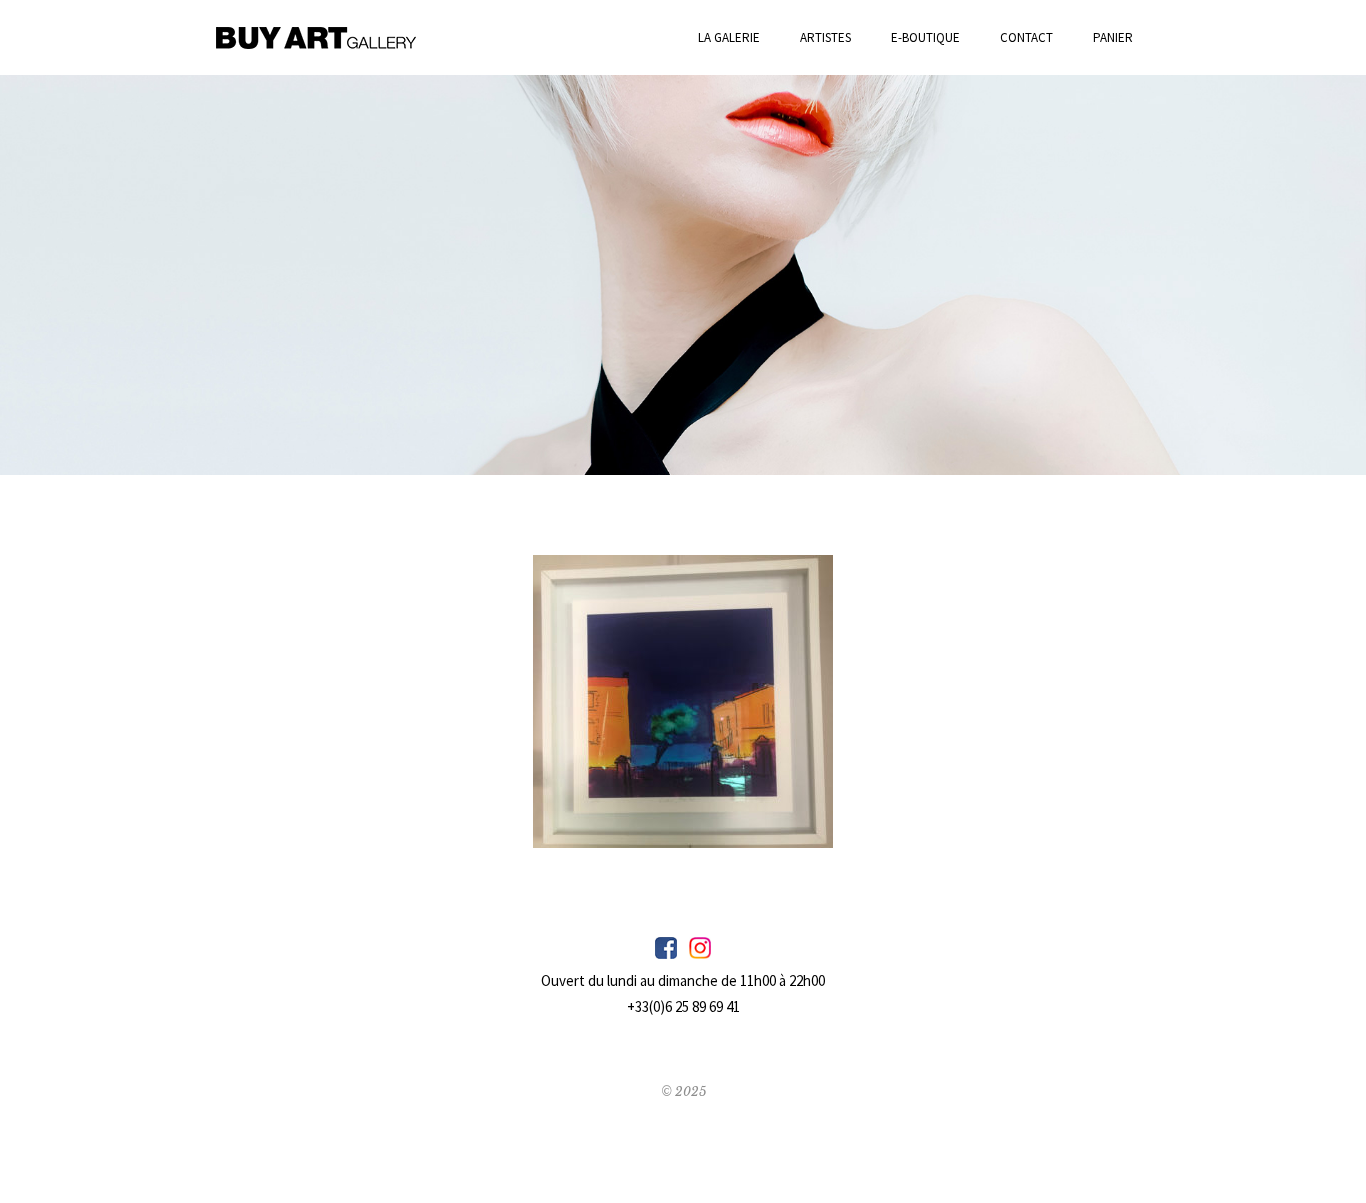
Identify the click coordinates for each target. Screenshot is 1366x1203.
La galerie (729, 37)
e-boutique (925, 37)
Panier (1113, 37)
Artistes (825, 37)
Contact (1026, 37)
